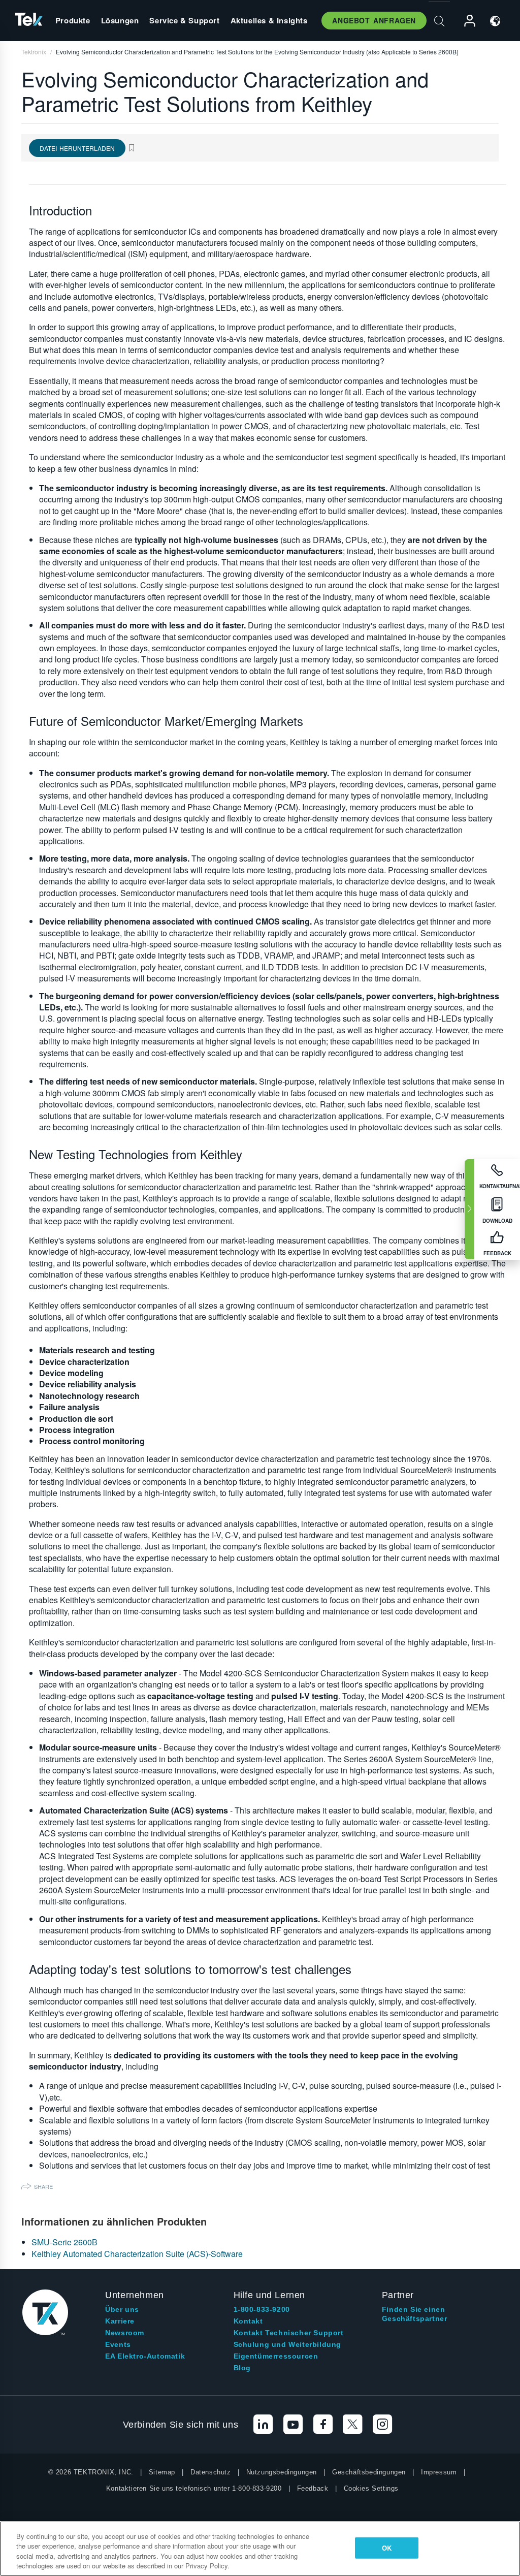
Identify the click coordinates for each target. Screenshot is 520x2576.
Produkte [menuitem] (73, 20)
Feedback (313, 2488)
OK (387, 2548)
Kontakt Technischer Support (289, 2333)
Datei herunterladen (77, 148)
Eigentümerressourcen (276, 2356)
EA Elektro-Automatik (145, 2356)
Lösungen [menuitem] (120, 20)
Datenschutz (211, 2472)
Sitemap (162, 2472)
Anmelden (465, 21)
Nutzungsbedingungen (282, 2472)
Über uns (122, 2309)
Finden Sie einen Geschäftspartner (415, 2314)
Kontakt (248, 2321)
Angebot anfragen (374, 20)
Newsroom (125, 2333)
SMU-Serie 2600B (64, 2242)
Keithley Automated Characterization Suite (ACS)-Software (137, 2254)
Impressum (439, 2472)
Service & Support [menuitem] (184, 20)
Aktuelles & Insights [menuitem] (269, 20)
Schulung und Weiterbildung (288, 2344)
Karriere (120, 2321)
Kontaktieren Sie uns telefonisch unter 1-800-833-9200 (194, 2488)
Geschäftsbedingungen (369, 2472)
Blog (242, 2368)
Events (118, 2344)
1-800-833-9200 (262, 2309)
